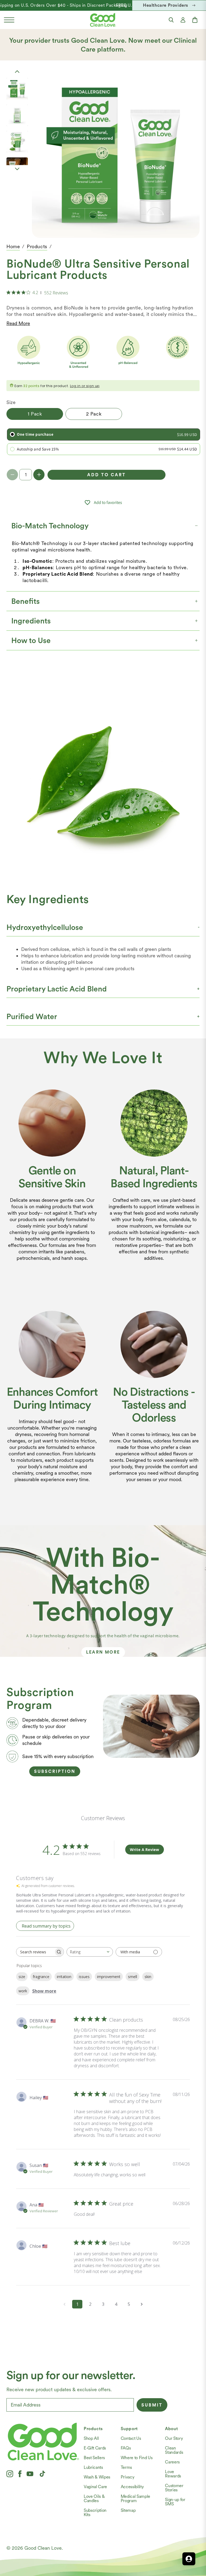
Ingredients (31, 621)
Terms (126, 2467)
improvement (109, 1977)
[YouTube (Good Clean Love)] (30, 2474)
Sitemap (128, 2510)
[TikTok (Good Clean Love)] (42, 2474)
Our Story (174, 2438)
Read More (18, 323)
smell (133, 1977)
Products (37, 246)
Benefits (25, 601)
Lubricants (93, 2467)
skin (148, 1977)
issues (84, 1977)
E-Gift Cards (95, 2448)
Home (13, 246)
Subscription (55, 1771)
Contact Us (131, 2438)
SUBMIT (152, 2405)
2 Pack (94, 414)
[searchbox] (35, 1952)
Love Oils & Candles (94, 2499)
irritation (64, 1977)
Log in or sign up (85, 386)
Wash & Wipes (97, 2477)
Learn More (103, 1652)
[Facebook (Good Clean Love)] (20, 2474)
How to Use (31, 640)
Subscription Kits (95, 2512)
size (22, 1977)
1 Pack (35, 414)
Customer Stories (174, 2488)
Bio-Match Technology (50, 526)
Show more (44, 1991)
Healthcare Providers (165, 5)
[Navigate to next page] (142, 2304)
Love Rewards (173, 2474)
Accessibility (132, 2487)
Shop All (91, 2438)
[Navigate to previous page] (64, 2304)
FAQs (126, 2448)
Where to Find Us (137, 2458)
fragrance (41, 1977)
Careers (172, 2462)
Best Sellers (94, 2458)
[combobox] (90, 1952)
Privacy (128, 2477)
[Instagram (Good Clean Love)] (10, 2474)
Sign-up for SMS (175, 2502)
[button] (9, 20)
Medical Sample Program (136, 2499)
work (23, 1991)
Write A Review (144, 1850)
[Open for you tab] (189, 2559)
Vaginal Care (95, 2487)
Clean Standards (174, 2450)
